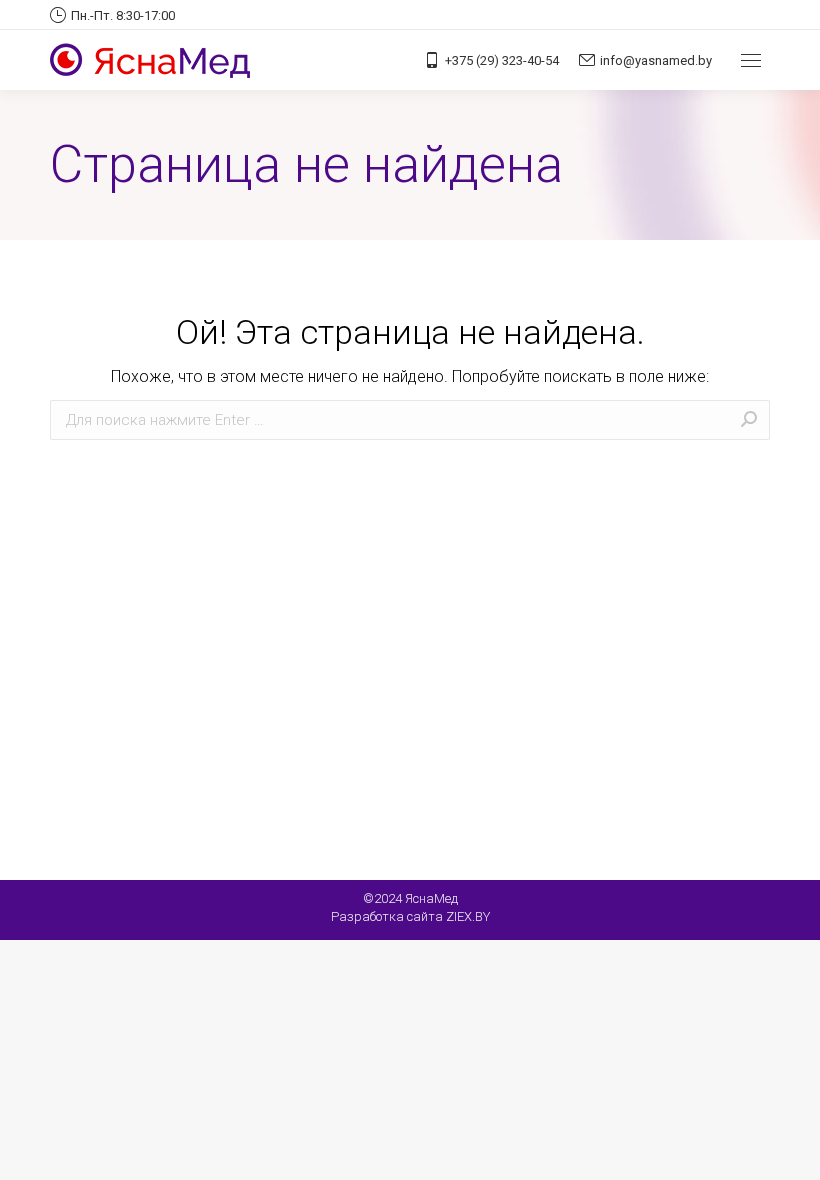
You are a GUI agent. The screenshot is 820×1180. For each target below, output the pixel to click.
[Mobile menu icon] (751, 60)
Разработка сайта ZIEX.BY (410, 916)
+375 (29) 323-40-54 (502, 60)
